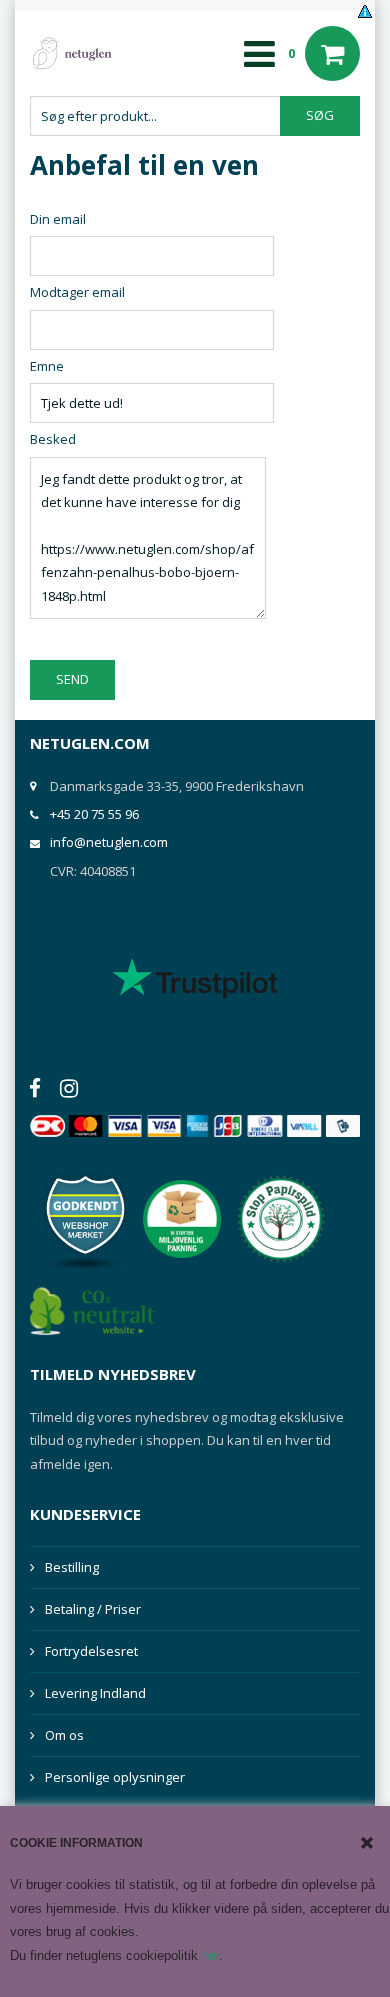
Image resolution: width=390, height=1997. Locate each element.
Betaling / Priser (93, 1609)
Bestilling (72, 1567)
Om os (64, 1735)
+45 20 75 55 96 (94, 814)
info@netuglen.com (109, 842)
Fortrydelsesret (91, 1651)
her (210, 1955)
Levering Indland (95, 1693)
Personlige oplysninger (115, 1777)
